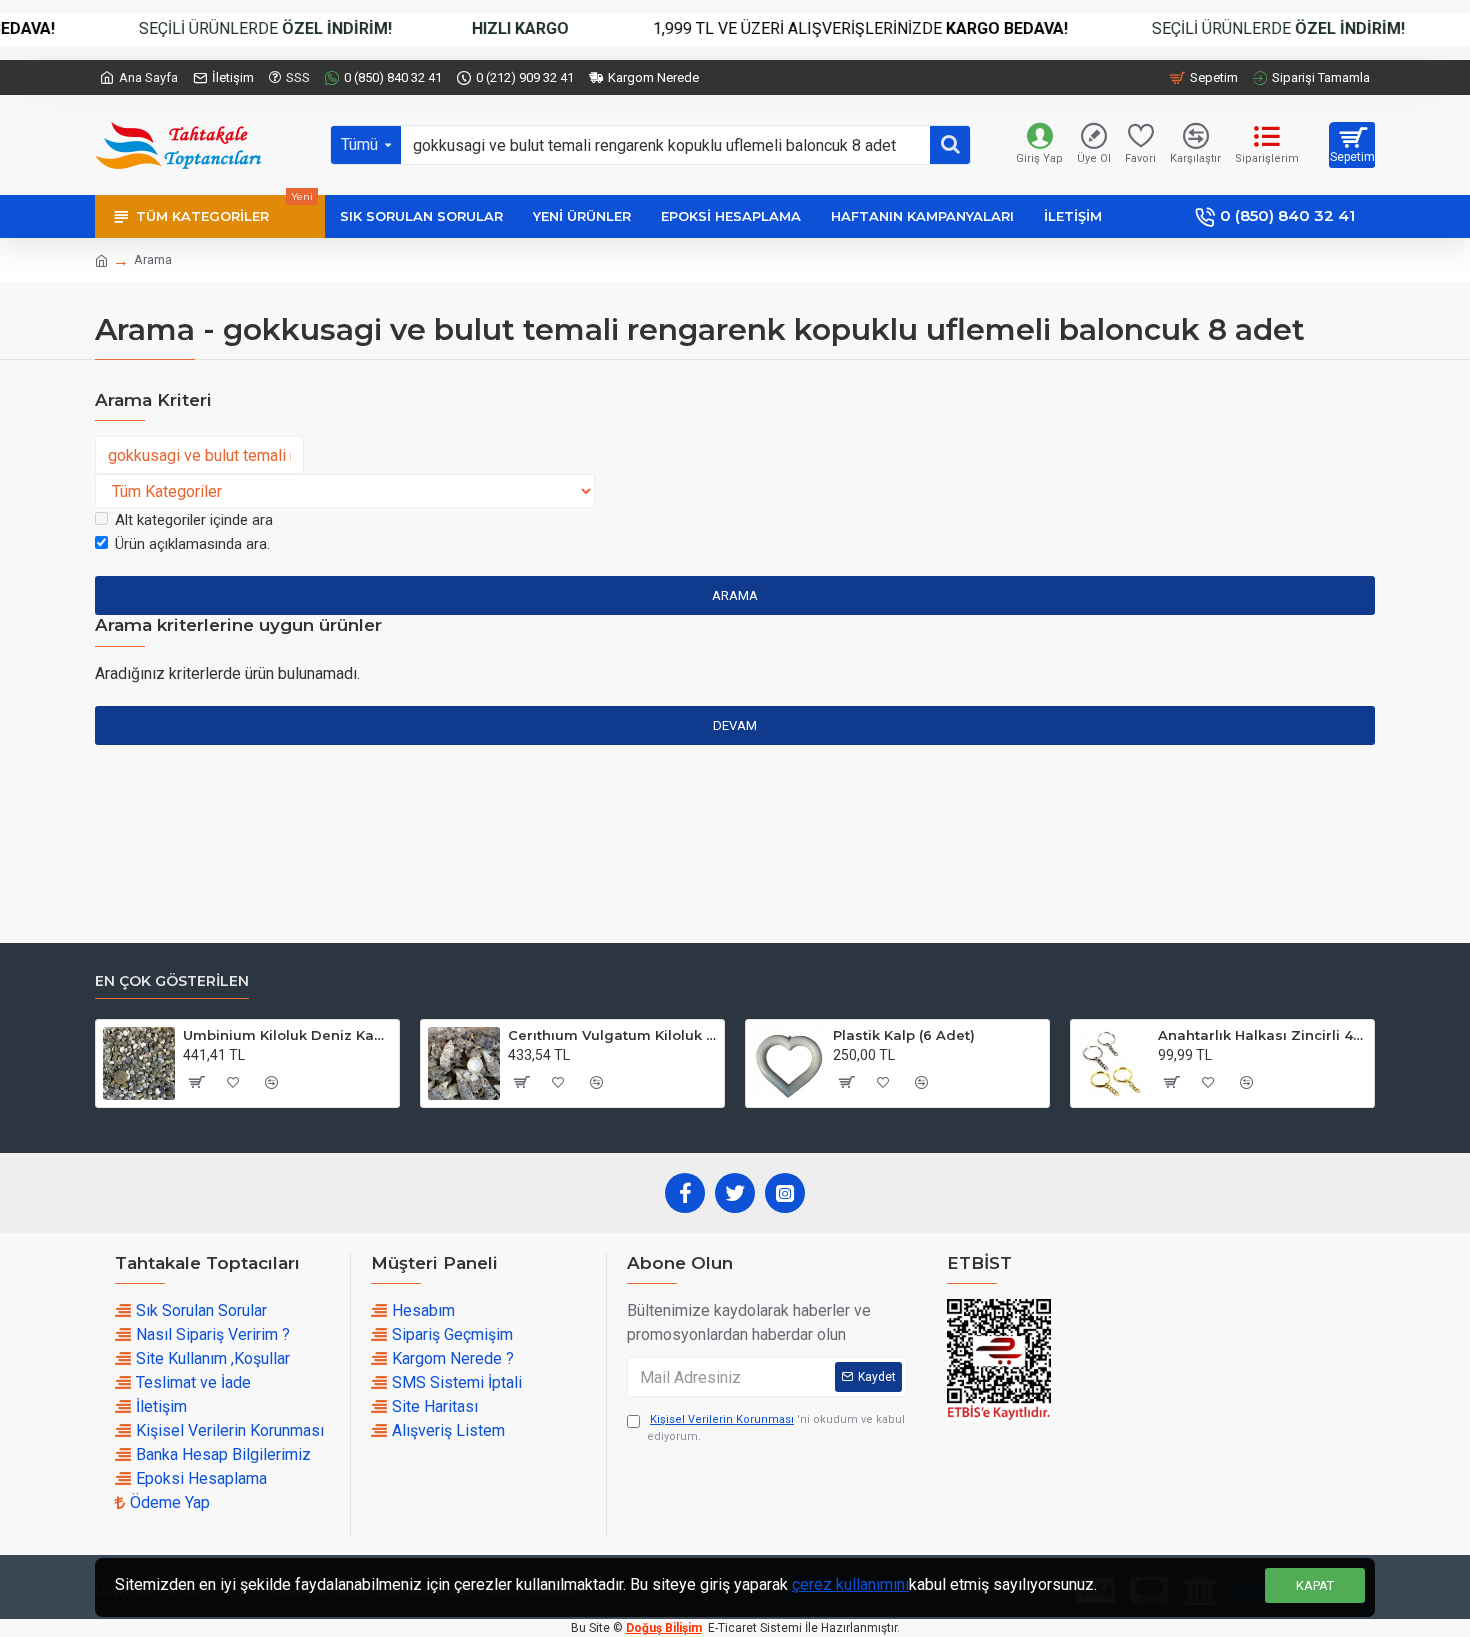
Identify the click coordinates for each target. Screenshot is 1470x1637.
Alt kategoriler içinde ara (194, 520)
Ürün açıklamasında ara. (192, 544)
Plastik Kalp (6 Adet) (904, 1035)
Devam (735, 725)
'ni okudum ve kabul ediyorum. (776, 1428)
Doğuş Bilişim (664, 1628)
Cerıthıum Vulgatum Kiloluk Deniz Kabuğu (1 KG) (612, 1035)
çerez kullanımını (850, 1584)
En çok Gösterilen (172, 981)
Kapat (1315, 1585)
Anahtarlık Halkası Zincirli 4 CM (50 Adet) (1262, 1035)
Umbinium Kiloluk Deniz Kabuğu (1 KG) (287, 1035)
